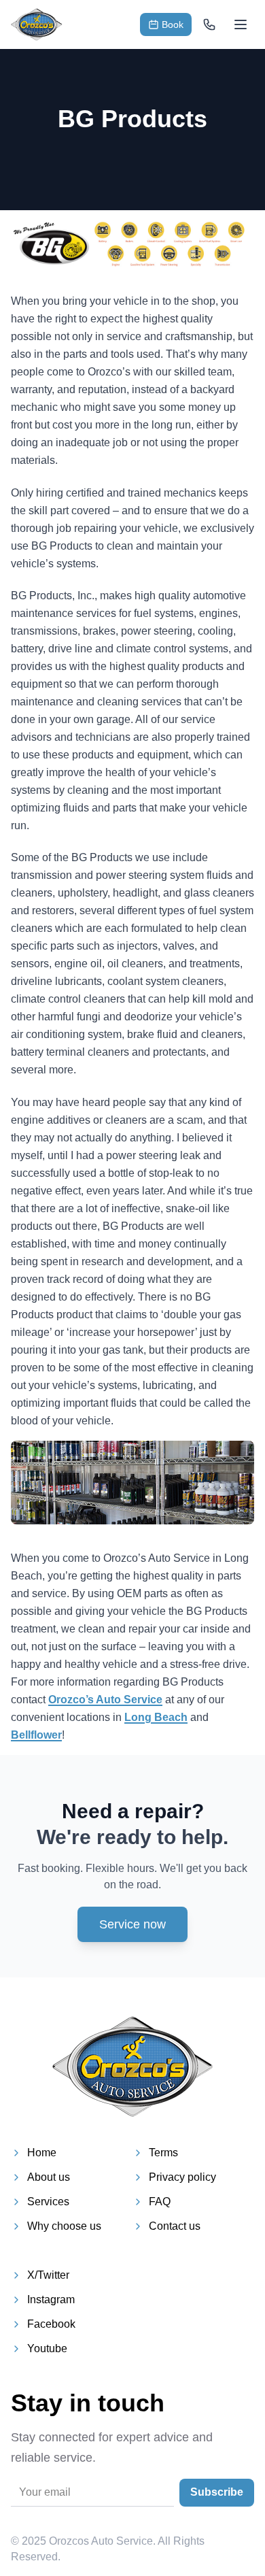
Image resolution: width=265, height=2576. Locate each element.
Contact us (175, 2226)
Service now (132, 1924)
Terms (163, 2153)
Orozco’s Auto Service (105, 1700)
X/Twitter (48, 2275)
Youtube (47, 2348)
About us (49, 2177)
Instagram (51, 2299)
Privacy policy (182, 2177)
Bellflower (36, 1735)
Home (42, 2153)
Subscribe (217, 2492)
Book (173, 24)
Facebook (51, 2324)
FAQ (160, 2202)
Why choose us (64, 2226)
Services (48, 2202)
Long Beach (156, 1717)
